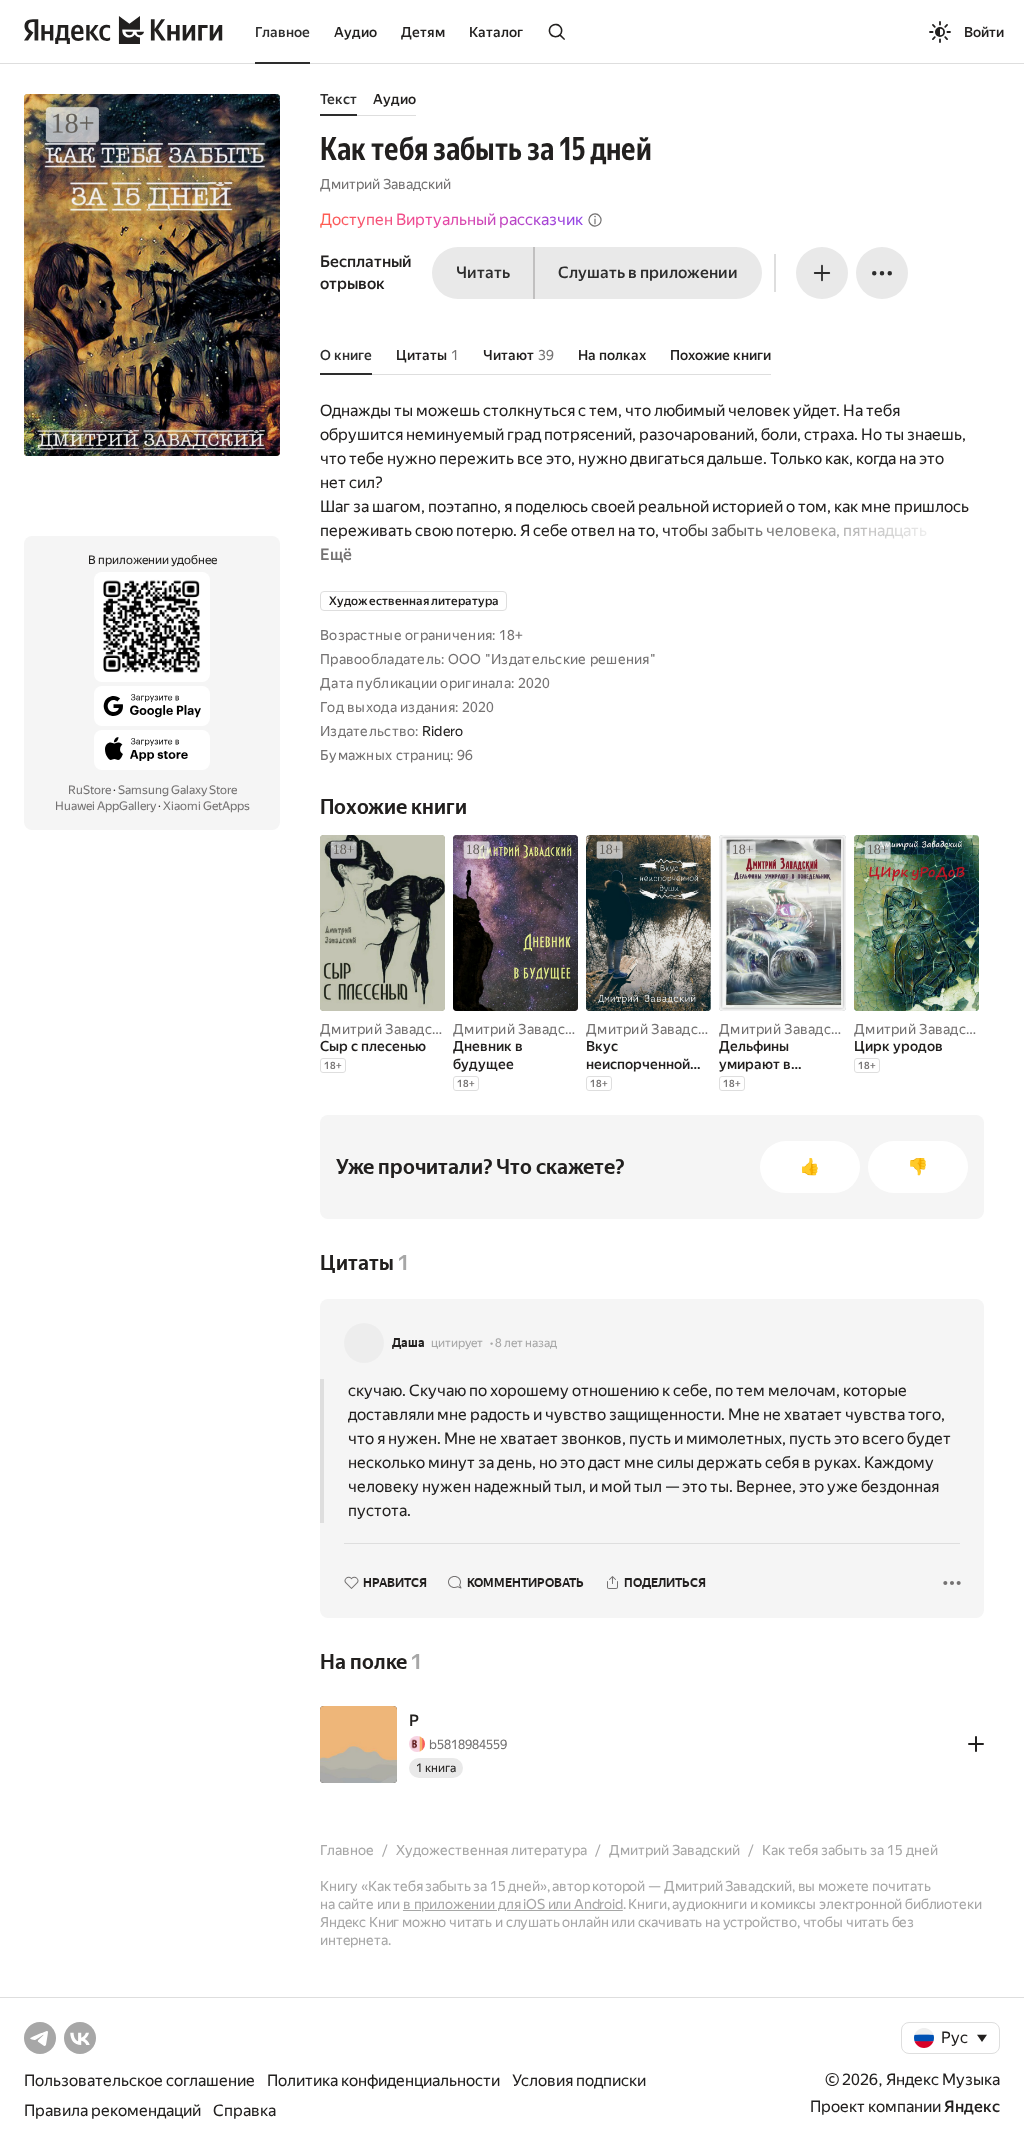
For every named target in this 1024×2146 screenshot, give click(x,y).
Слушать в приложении (648, 272)
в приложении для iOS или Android (513, 1904)
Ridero (443, 731)
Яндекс (972, 2106)
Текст (338, 99)
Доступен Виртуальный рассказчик (451, 219)
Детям (423, 32)
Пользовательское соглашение (139, 2080)
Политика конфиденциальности (383, 2080)
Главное (282, 32)
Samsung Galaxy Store (177, 790)
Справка (244, 2110)
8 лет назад (526, 1343)
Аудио (355, 32)
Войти (984, 32)
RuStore (89, 790)
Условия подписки (579, 2080)
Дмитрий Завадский (385, 184)
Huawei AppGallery (105, 806)
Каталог (496, 32)
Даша (408, 1343)
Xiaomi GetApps (206, 806)
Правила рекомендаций (112, 2110)
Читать (483, 272)
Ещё (336, 554)
